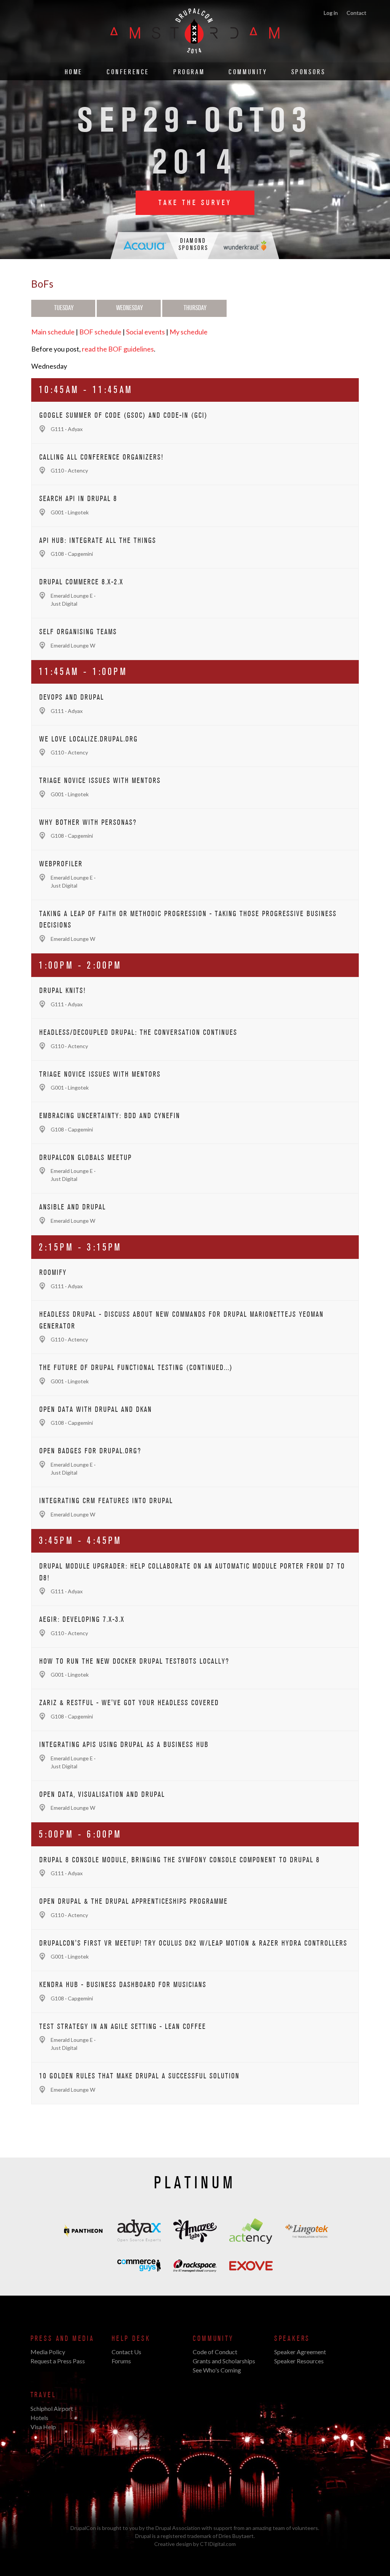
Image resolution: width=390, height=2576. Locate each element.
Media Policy (48, 2352)
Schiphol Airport (52, 2408)
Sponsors (308, 72)
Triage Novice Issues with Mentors (100, 781)
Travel (43, 2395)
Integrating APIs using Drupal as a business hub (124, 1745)
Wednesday (129, 308)
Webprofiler (61, 864)
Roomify (53, 1273)
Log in (331, 13)
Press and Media (62, 2339)
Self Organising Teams (78, 632)
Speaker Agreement (300, 2352)
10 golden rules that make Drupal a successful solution (139, 2076)
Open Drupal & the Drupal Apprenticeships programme (133, 1901)
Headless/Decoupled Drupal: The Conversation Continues (138, 1033)
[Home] (195, 58)
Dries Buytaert (236, 2536)
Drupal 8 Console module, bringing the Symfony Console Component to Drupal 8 (180, 1860)
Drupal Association (178, 2528)
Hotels (39, 2418)
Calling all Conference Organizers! (101, 457)
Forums (121, 2361)
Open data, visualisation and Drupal (102, 1795)
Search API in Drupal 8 (78, 499)
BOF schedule (100, 332)
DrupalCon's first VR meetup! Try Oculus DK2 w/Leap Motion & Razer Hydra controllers (193, 1943)
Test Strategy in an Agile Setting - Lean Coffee (123, 2027)
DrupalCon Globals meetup (86, 1158)
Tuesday (64, 308)
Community (248, 72)
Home (74, 72)
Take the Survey (195, 203)
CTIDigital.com (218, 2544)
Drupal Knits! (62, 991)
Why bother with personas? (88, 823)
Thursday (195, 308)
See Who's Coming (217, 2370)
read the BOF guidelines (118, 349)
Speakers (292, 2339)
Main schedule (53, 332)
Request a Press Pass (58, 2361)
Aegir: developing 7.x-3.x (82, 1620)
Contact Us (126, 2352)
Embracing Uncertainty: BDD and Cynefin (110, 1116)
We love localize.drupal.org (89, 739)
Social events (145, 332)
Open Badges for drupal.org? (90, 1451)
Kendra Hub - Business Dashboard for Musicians (123, 1985)
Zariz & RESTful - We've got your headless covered (129, 1703)
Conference (128, 72)
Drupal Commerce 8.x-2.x (81, 582)
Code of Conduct (215, 2352)
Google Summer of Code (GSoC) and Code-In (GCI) (123, 415)
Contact (356, 13)
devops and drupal (72, 697)
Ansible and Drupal (73, 1207)
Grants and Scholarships (224, 2361)
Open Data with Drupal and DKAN (96, 1410)
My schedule (189, 332)
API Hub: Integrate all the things (98, 541)
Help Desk (131, 2339)
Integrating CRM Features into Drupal (106, 1501)
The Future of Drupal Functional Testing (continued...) (136, 1368)
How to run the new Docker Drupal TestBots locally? (134, 1661)
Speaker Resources (299, 2361)
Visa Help (43, 2427)
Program (189, 72)
